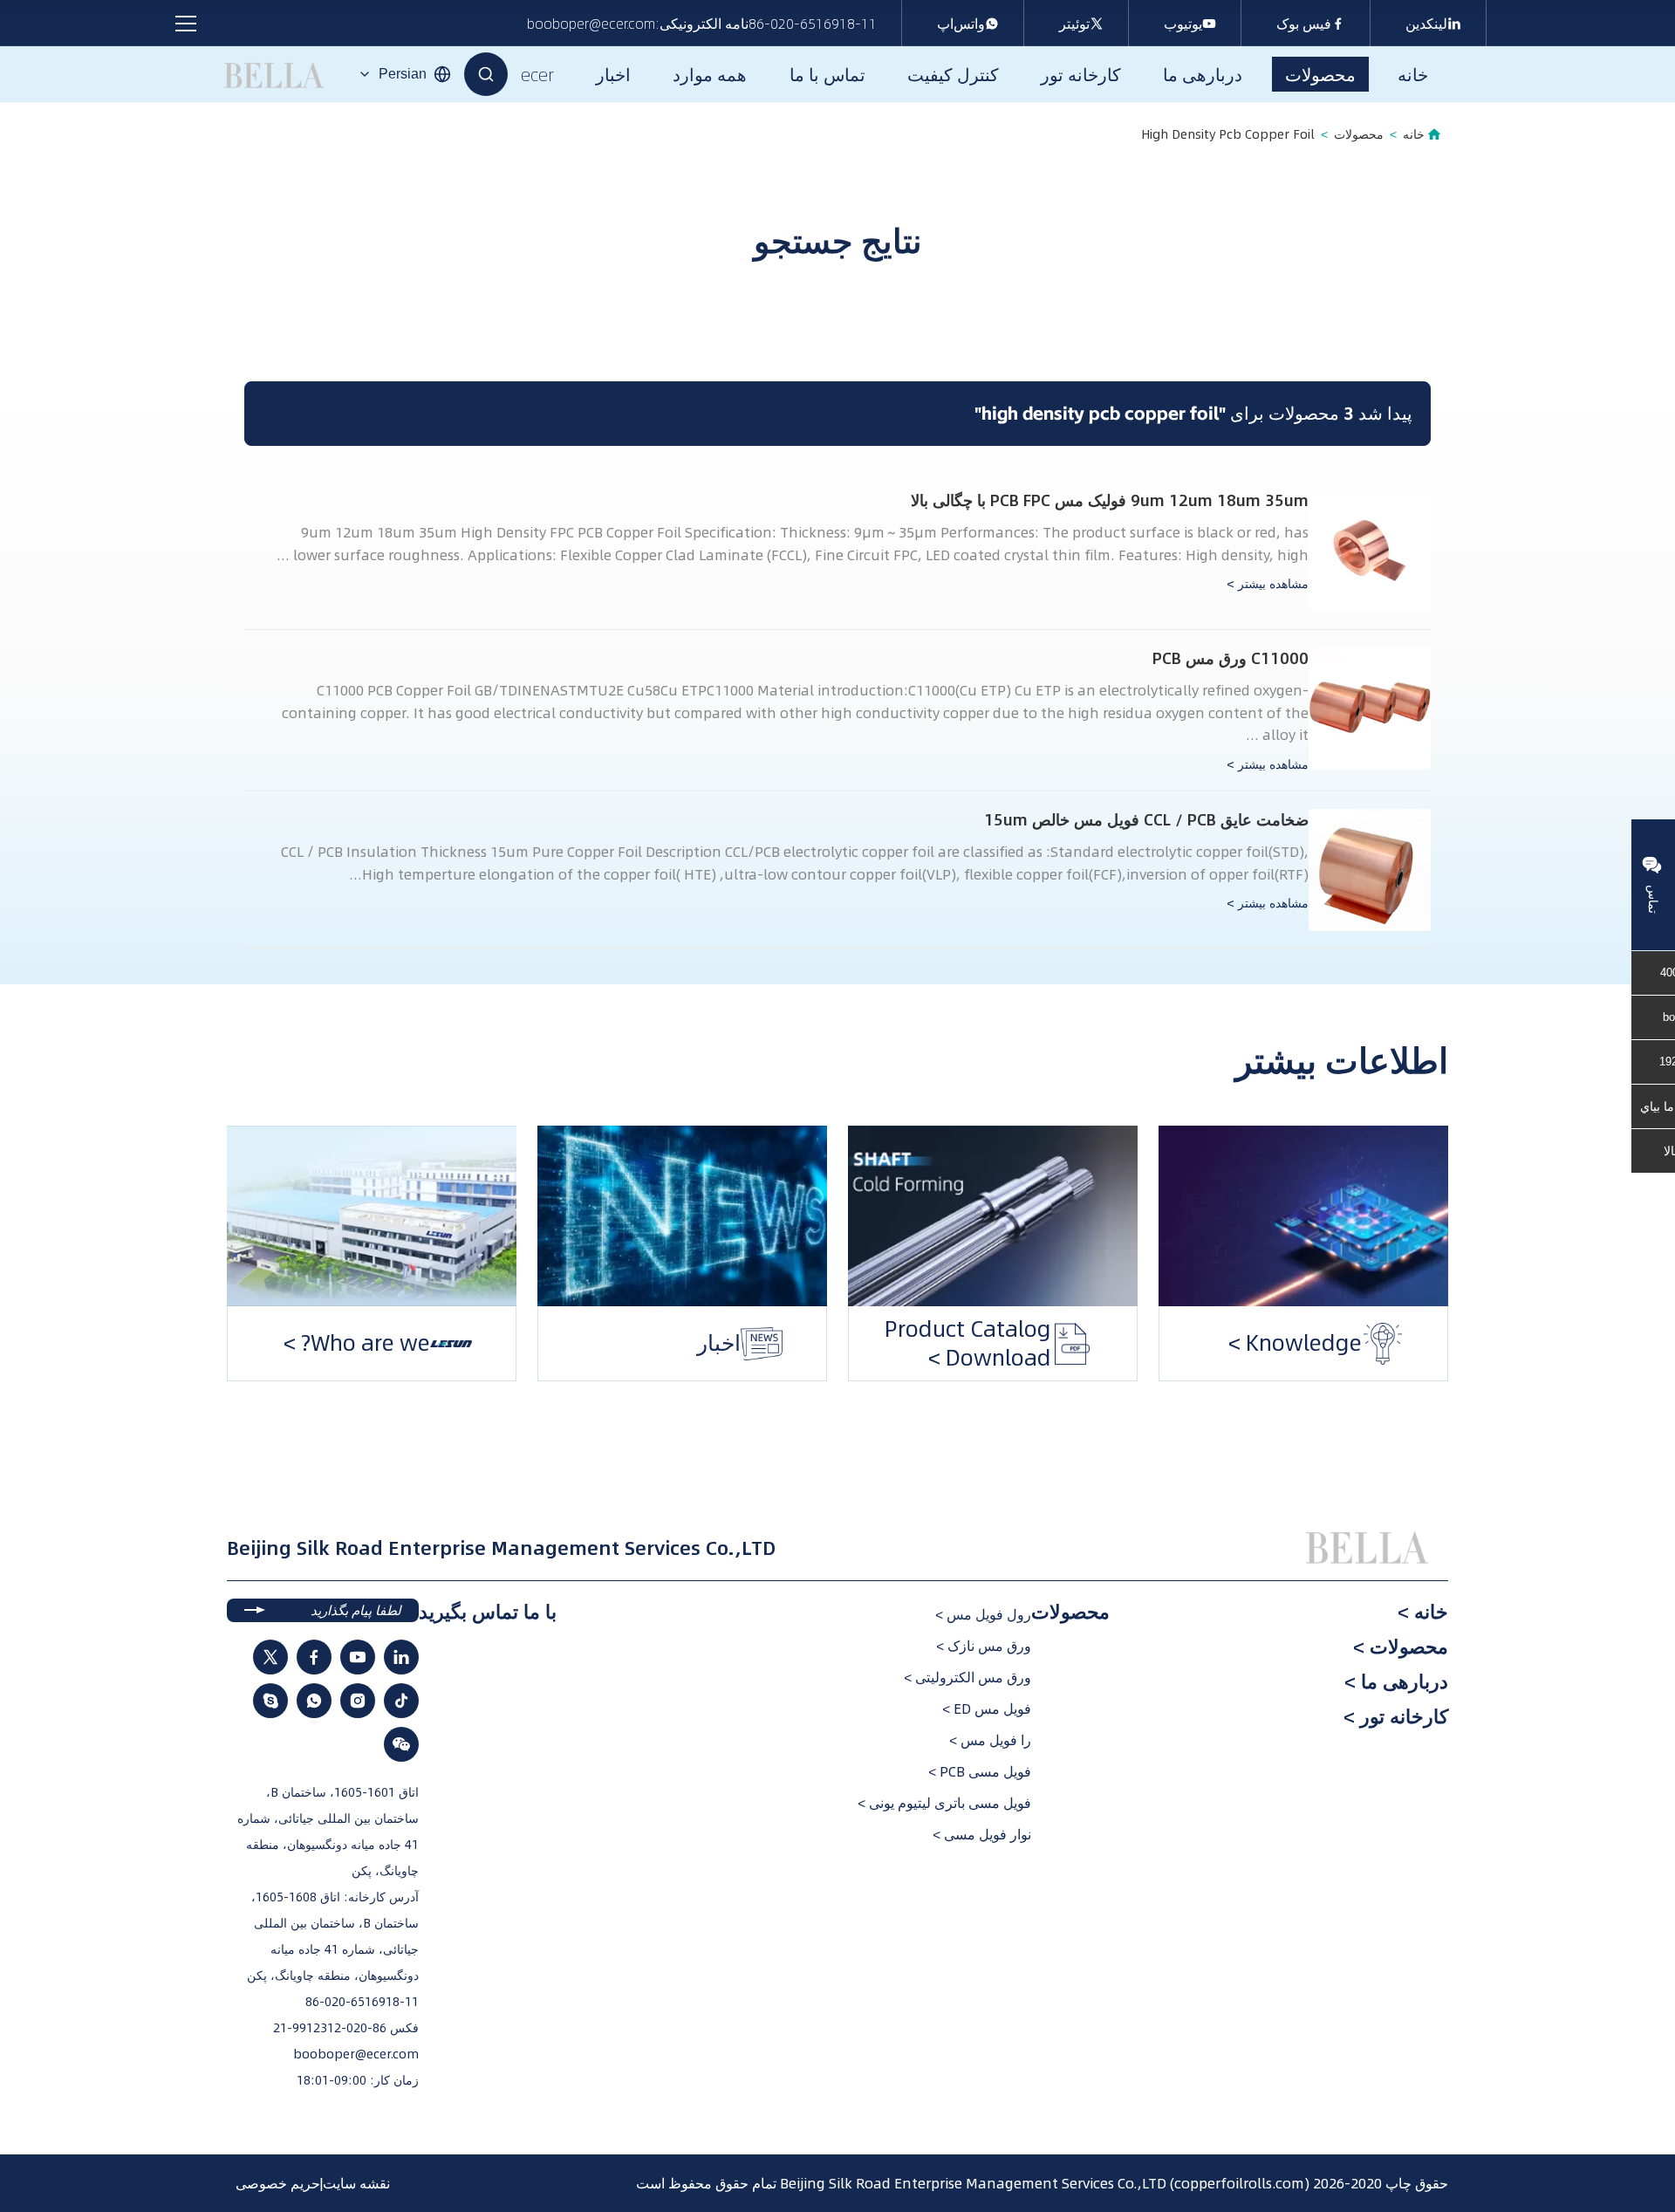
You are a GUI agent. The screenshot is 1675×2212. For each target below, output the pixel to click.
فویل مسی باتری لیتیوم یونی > (944, 1803)
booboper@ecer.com (356, 2054)
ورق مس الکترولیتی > (967, 1677)
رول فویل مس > (983, 1614)
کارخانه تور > (1396, 1716)
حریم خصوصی (278, 2183)
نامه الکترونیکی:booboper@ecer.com (638, 24)
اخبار (796, 1342)
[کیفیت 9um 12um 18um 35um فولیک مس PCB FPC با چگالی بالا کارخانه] (1370, 551)
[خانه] (1370, 1548)
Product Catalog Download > (1045, 1357)
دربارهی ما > (1396, 1681)
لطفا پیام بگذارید (356, 1610)
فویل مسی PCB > (980, 1771)
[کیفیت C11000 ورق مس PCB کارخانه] (1370, 709)
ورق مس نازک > (984, 1646)
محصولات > (1401, 1647)
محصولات (1359, 134)
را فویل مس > (990, 1740)
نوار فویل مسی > (982, 1834)
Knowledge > (1372, 1342)
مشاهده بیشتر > (1268, 584)
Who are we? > (434, 1342)
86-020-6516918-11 (813, 24)
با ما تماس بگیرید (488, 1612)
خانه (1414, 134)
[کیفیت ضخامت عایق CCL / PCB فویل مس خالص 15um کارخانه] (1370, 870)
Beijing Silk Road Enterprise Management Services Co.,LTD (973, 2183)
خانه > (1423, 1612)
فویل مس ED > (987, 1709)
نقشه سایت (356, 2183)
